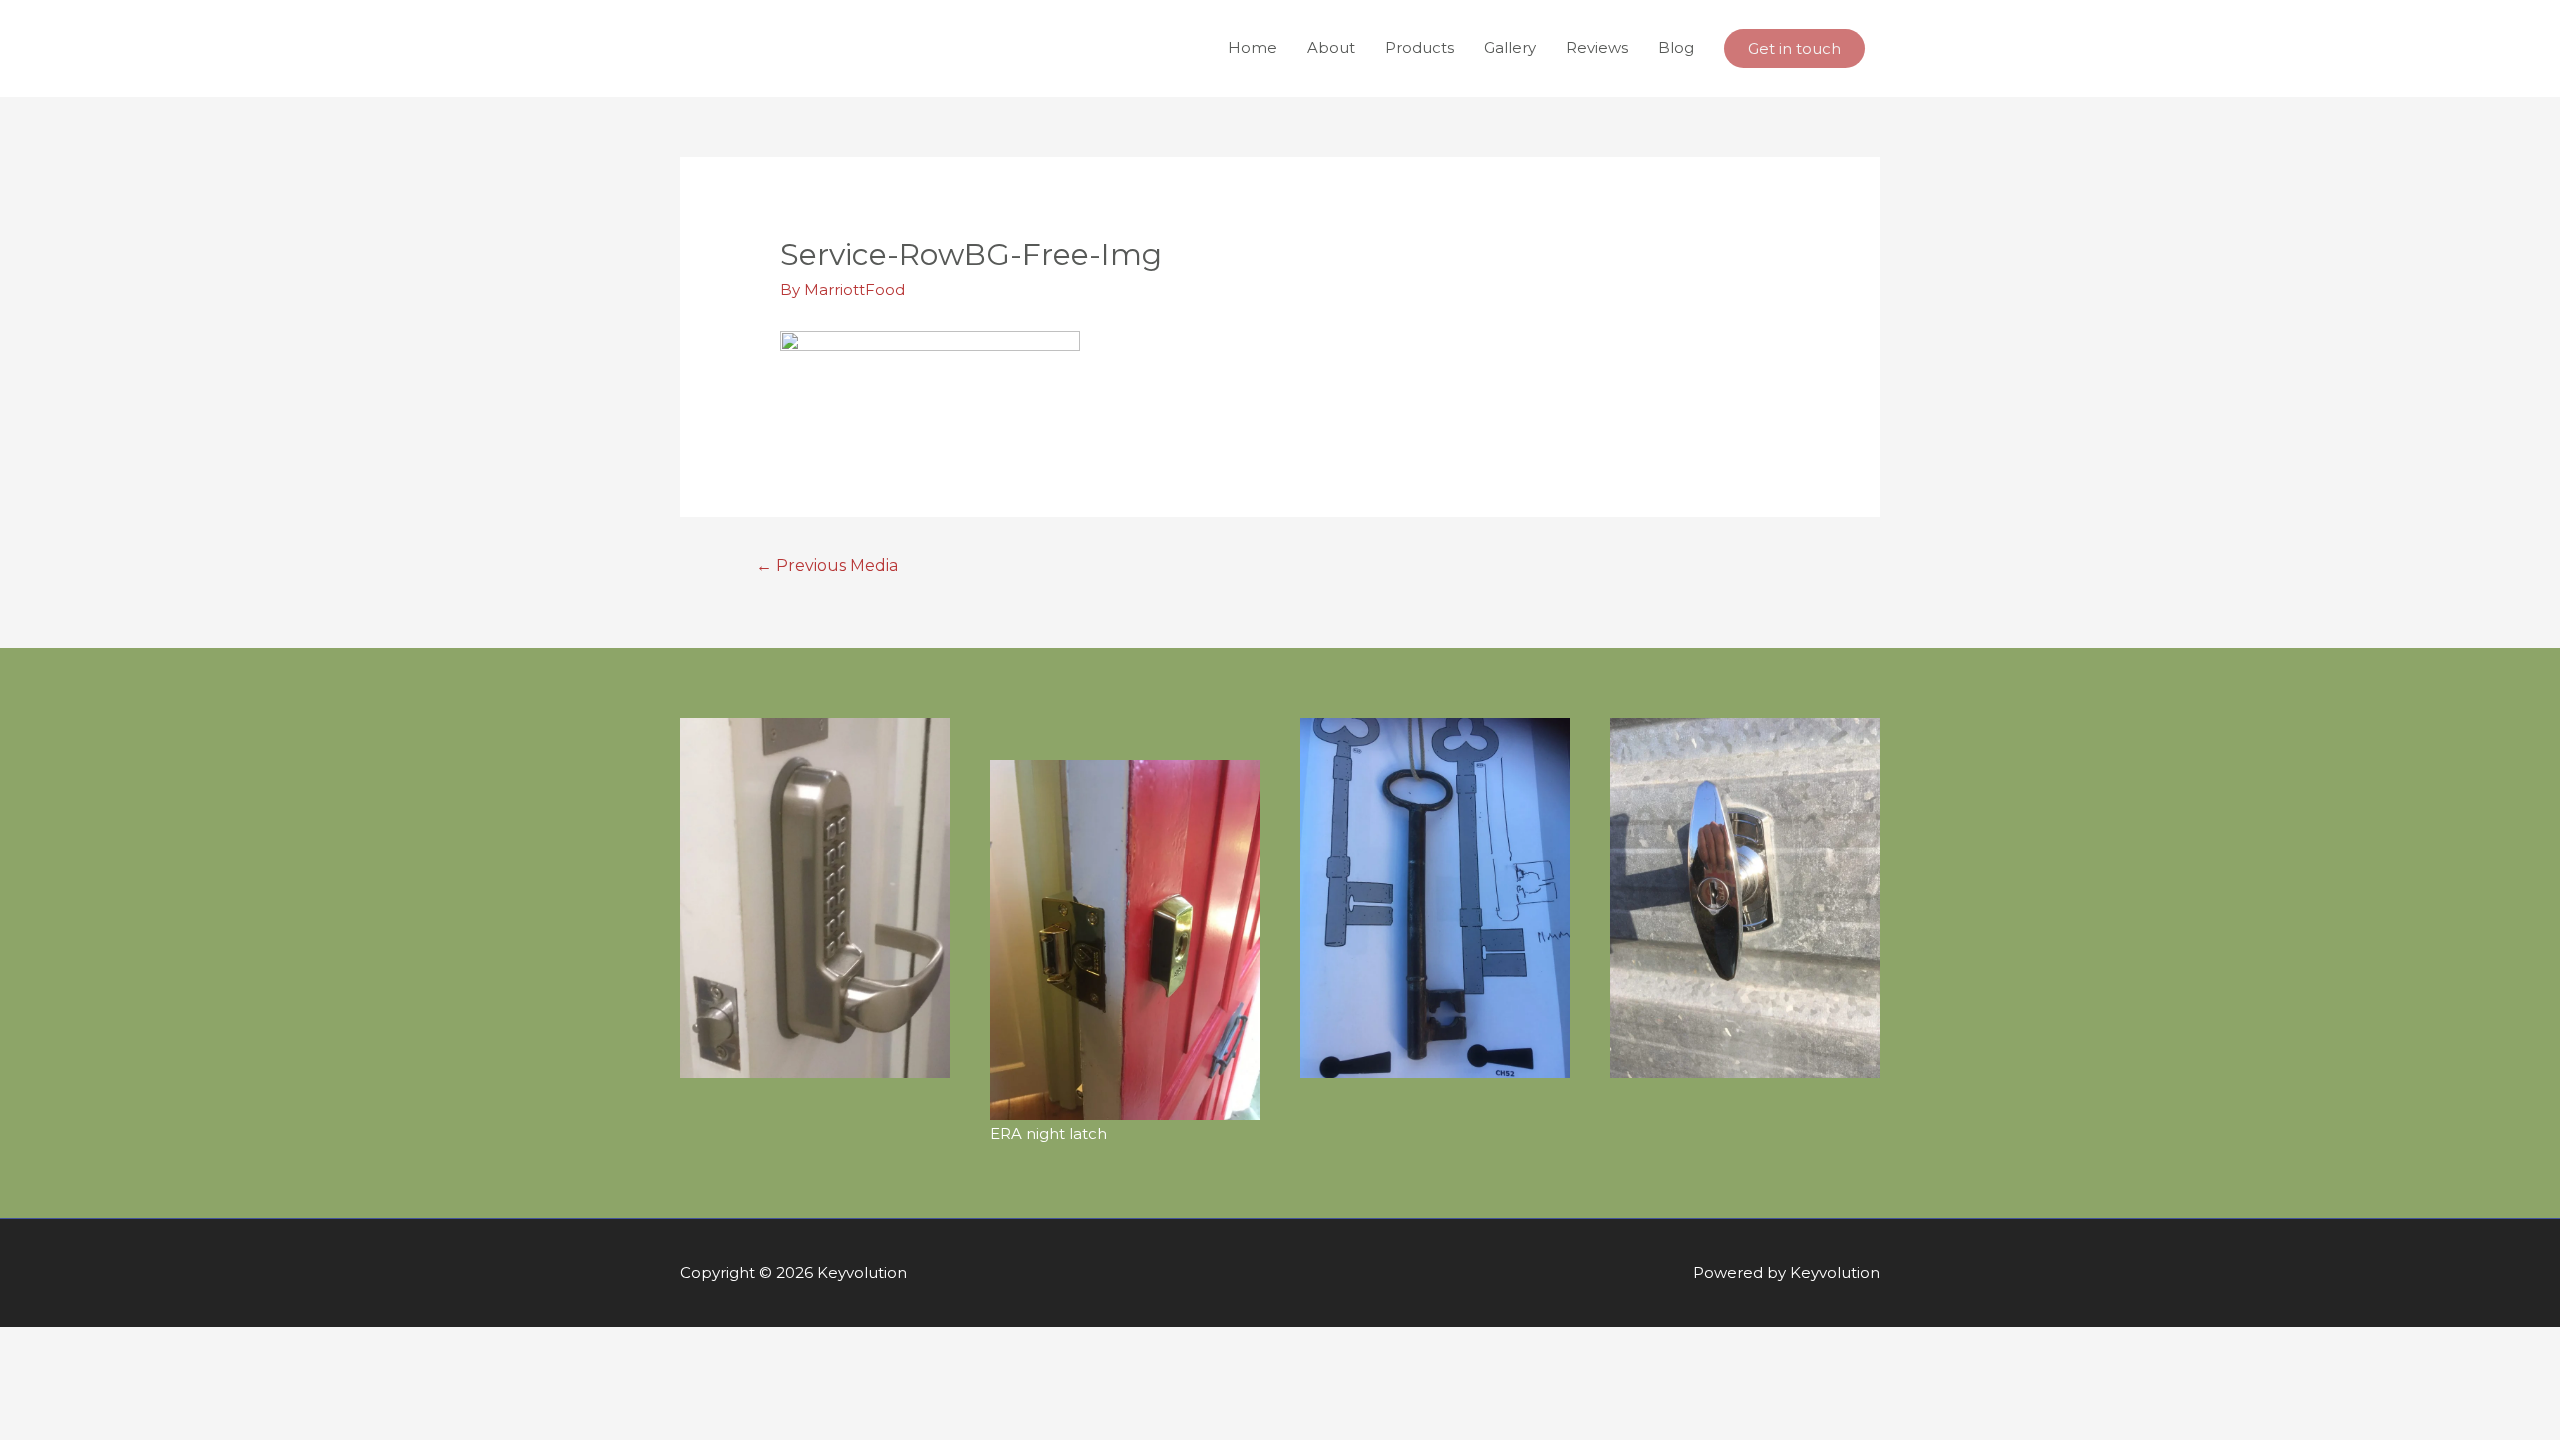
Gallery (1510, 47)
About (1331, 47)
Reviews (1597, 47)
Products (1419, 47)
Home (1252, 47)
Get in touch (1794, 48)
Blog (1676, 47)
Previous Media (827, 565)
